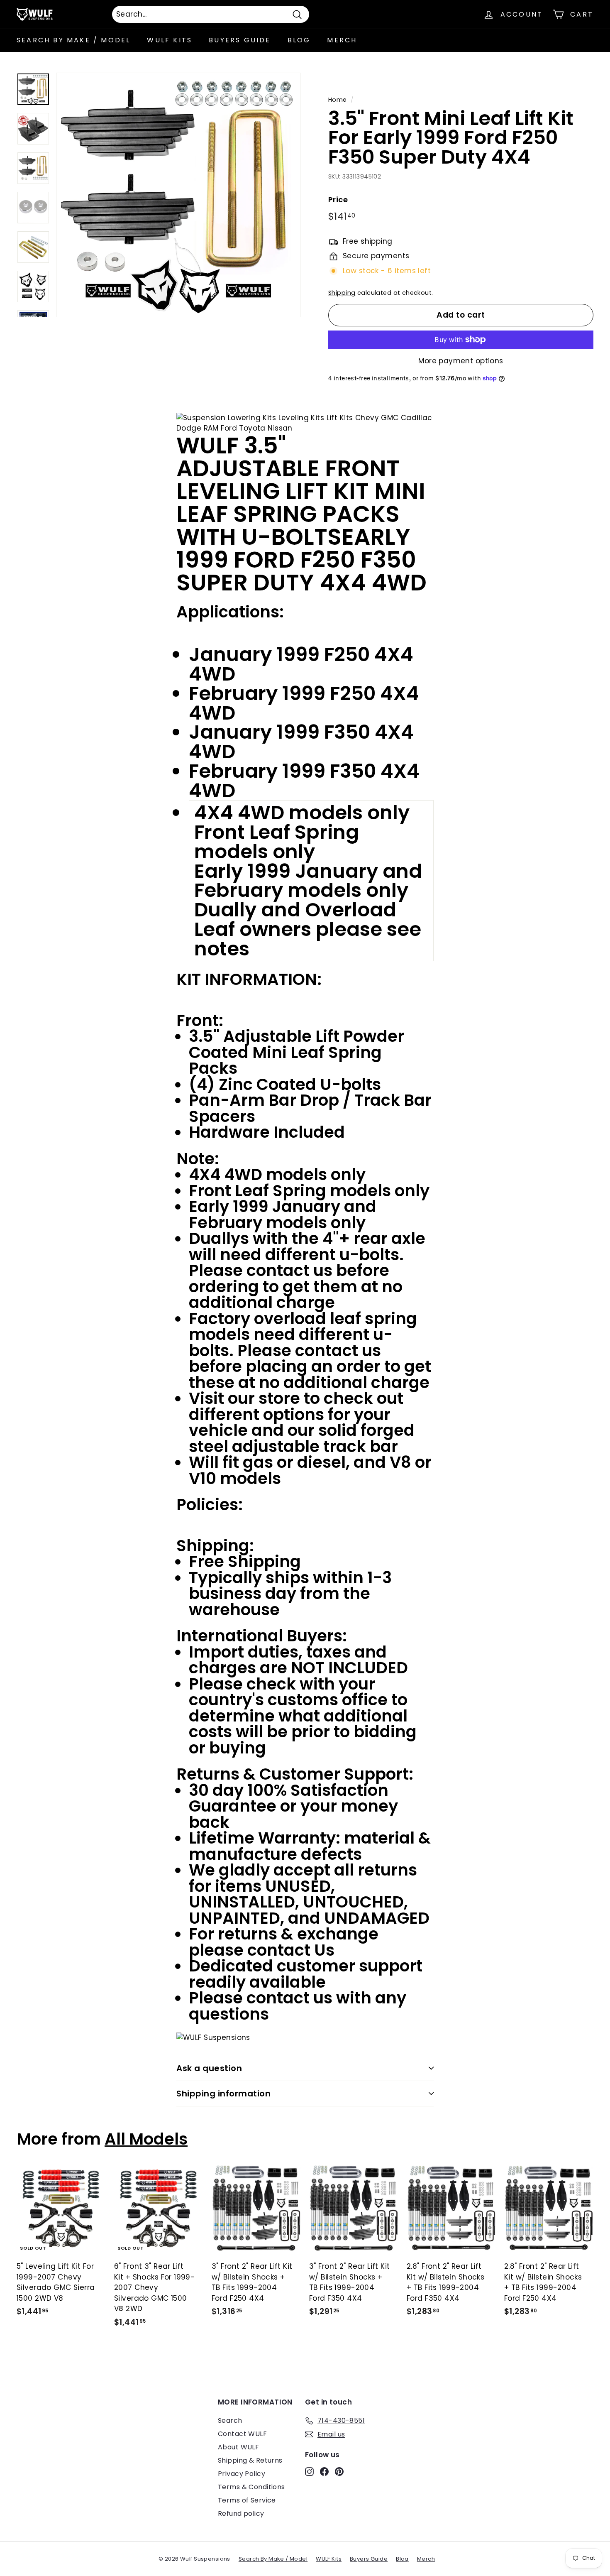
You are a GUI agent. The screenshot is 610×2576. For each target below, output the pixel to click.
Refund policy (241, 2514)
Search (230, 2421)
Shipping (342, 293)
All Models (146, 2139)
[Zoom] (178, 195)
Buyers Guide (240, 40)
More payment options (461, 361)
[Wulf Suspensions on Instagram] (309, 2471)
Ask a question (209, 2068)
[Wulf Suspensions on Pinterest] (339, 2471)
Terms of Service (247, 2500)
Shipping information (223, 2094)
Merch (342, 40)
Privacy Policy (242, 2474)
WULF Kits (170, 40)
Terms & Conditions (251, 2487)
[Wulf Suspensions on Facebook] (324, 2471)
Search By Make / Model (73, 40)
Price (338, 200)
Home (338, 100)
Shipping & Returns (250, 2460)
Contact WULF (242, 2434)
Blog (299, 40)
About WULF (238, 2447)
